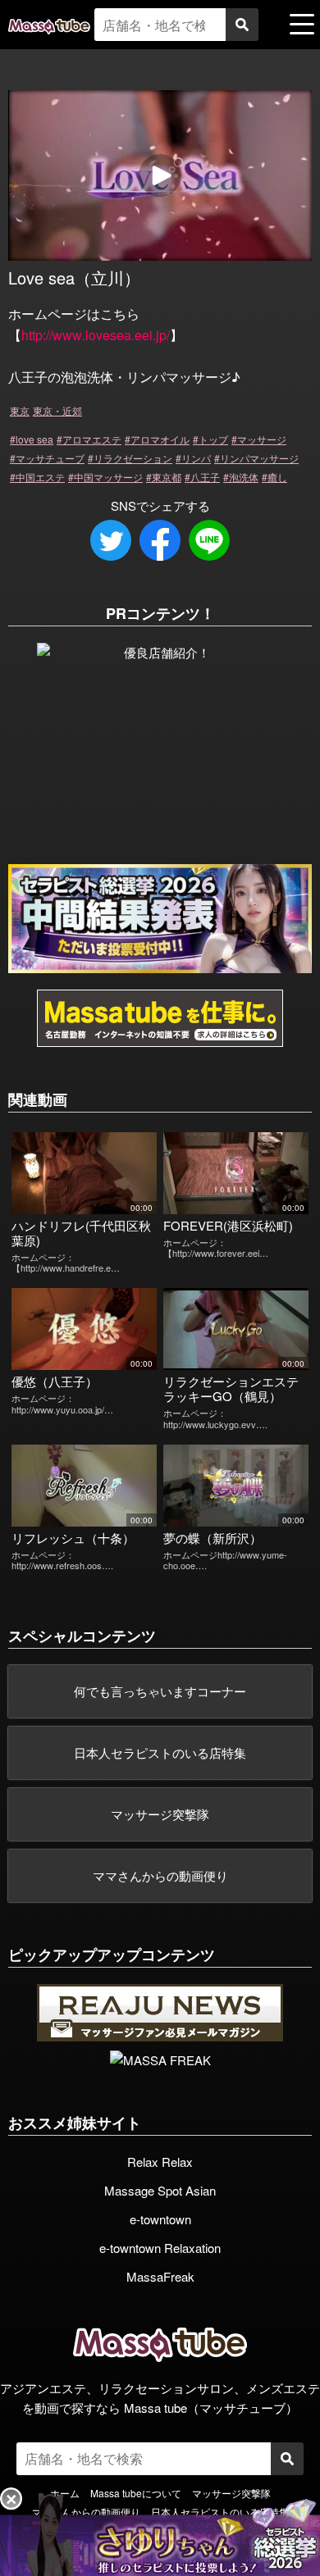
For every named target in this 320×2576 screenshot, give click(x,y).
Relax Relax (160, 2162)
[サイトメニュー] (302, 24)
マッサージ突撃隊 (160, 1814)
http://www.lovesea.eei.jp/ (96, 335)
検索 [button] (242, 25)
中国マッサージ (108, 477)
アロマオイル (160, 439)
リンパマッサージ (259, 458)
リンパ (196, 458)
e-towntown (160, 2219)
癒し (277, 477)
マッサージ (262, 439)
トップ (213, 439)
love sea (34, 439)
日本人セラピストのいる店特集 (160, 1752)
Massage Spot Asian (160, 2190)
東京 (20, 410)
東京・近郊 (57, 410)
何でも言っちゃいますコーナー (160, 1691)
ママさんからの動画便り (160, 1875)
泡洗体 (244, 477)
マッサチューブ (50, 458)
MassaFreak (160, 2276)
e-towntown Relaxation (160, 2248)
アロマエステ (92, 439)
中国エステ (40, 477)
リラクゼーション (133, 458)
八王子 (205, 477)
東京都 (167, 477)
